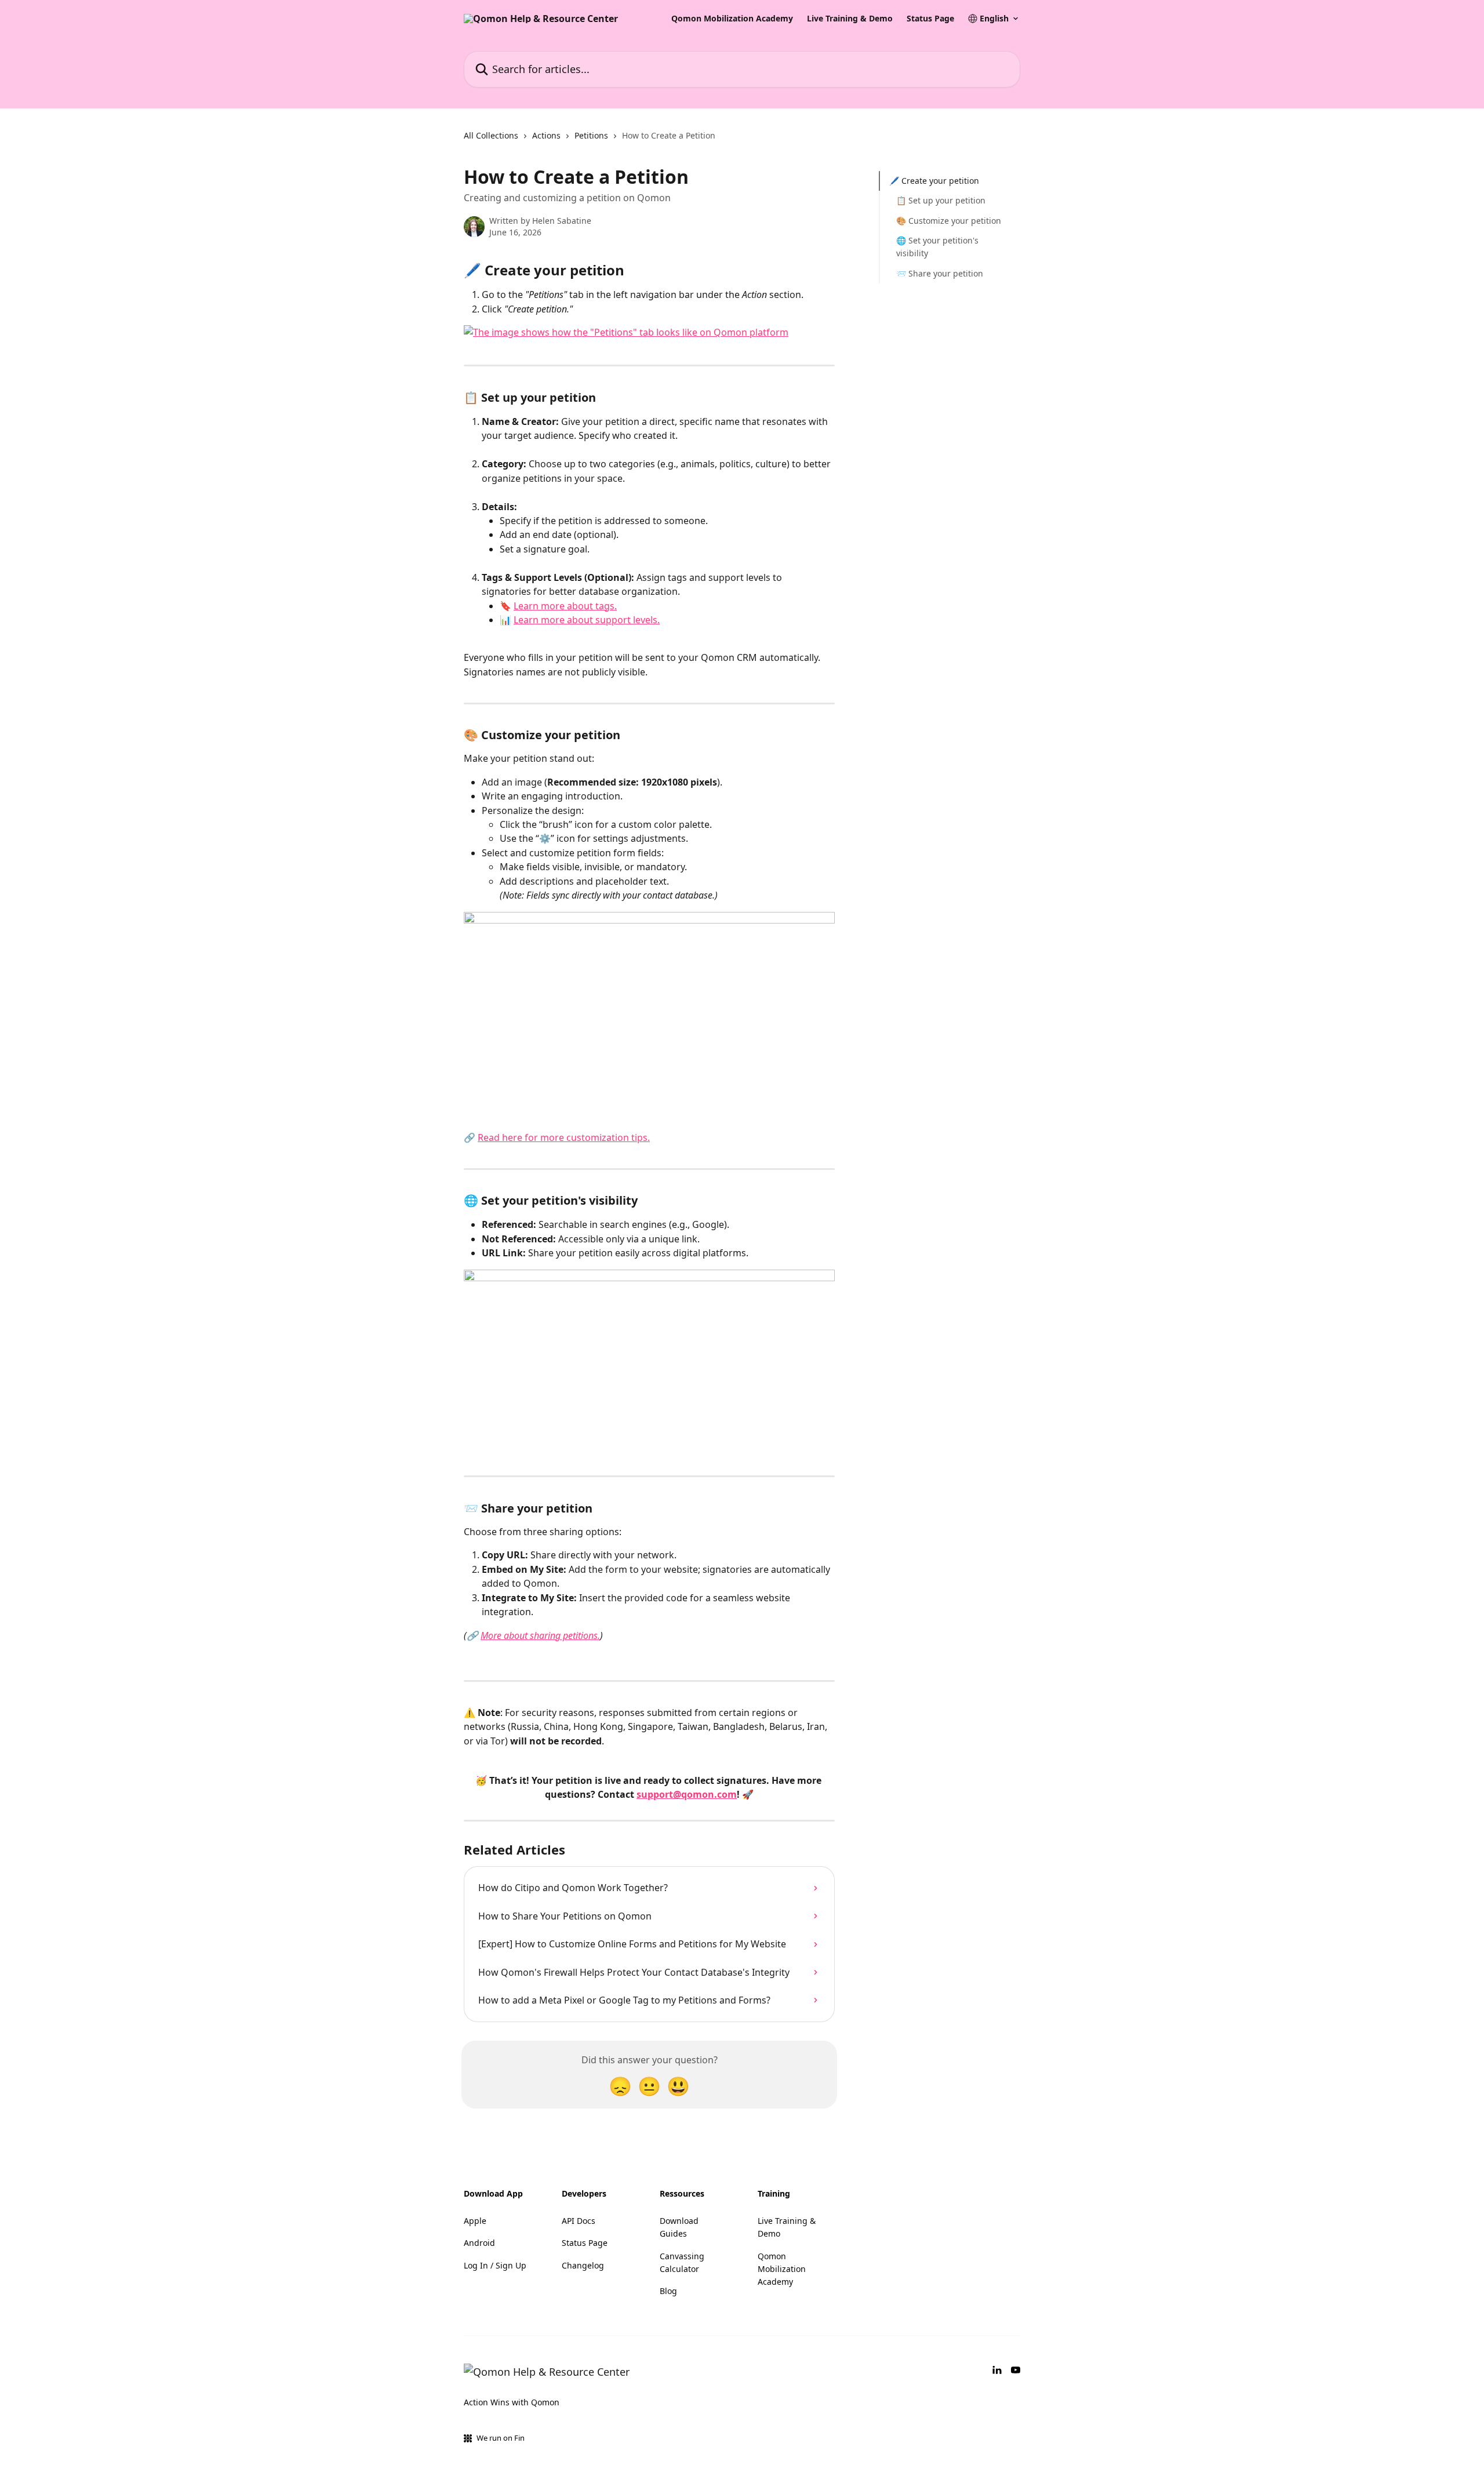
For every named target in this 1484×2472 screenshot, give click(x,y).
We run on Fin (501, 2438)
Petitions (591, 135)
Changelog (583, 2265)
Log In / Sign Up (495, 2265)
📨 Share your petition (940, 273)
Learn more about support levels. (587, 620)
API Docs (579, 2221)
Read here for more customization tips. (564, 1137)
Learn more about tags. (565, 606)
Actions (546, 135)
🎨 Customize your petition (949, 221)
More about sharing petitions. (540, 1635)
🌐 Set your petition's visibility (937, 247)
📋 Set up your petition (941, 200)
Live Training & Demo (850, 19)
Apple (475, 2221)
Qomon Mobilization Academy (732, 19)
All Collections (491, 135)
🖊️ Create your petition (934, 181)
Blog (668, 2291)
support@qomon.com (687, 1794)
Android (479, 2243)
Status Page (930, 19)
